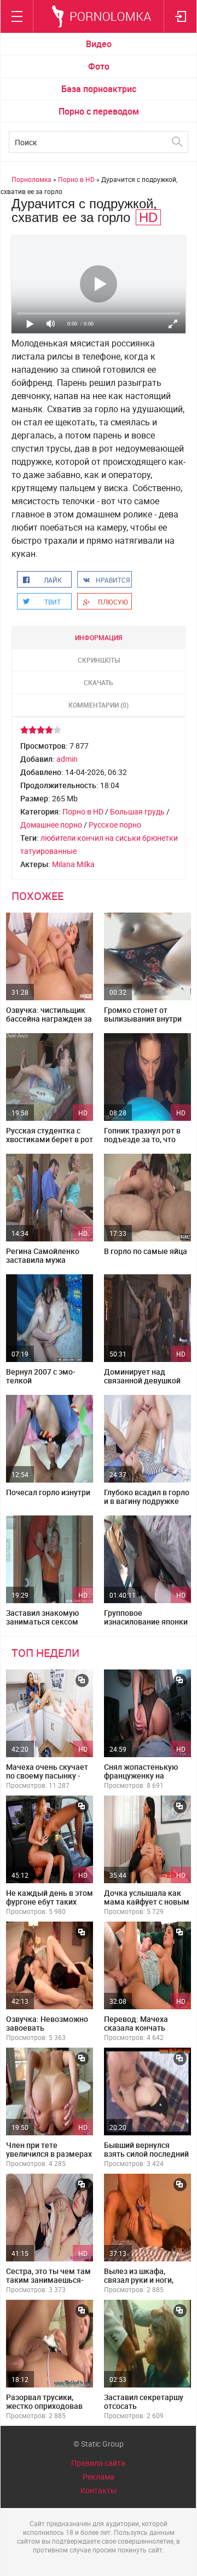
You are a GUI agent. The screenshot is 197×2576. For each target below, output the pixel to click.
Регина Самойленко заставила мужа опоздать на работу (43, 1260)
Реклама (99, 2477)
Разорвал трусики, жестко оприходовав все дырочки (44, 2406)
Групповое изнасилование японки (146, 1617)
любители (58, 838)
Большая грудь (137, 811)
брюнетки (160, 838)
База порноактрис (99, 89)
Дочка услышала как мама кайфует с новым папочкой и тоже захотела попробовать (147, 1906)
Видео (99, 44)
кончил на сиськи (109, 838)
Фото (99, 66)
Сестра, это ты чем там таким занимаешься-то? (48, 2280)
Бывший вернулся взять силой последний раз (146, 2154)
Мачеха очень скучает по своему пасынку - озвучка (47, 1776)
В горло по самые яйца (146, 1251)
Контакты (99, 2490)
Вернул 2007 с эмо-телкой (41, 1376)
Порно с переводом (99, 111)
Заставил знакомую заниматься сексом (42, 1617)
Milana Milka (73, 864)
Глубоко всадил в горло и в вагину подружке (147, 1497)
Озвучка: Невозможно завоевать (47, 2023)
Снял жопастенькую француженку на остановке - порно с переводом (141, 1780)
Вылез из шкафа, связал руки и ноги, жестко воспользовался (139, 2284)
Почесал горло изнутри (48, 1492)
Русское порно (115, 825)
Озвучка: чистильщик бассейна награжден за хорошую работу (49, 1019)
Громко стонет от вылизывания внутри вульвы (143, 1019)
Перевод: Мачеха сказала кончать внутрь (136, 2028)
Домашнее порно (51, 825)
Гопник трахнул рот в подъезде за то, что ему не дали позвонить (146, 1139)
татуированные (48, 851)
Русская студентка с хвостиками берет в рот (50, 1135)
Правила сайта (98, 2463)
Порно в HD (83, 811)
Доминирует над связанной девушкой (142, 1376)
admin (67, 759)
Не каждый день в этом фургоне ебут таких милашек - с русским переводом (50, 1906)
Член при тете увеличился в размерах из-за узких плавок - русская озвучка (49, 2158)
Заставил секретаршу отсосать (144, 2401)
